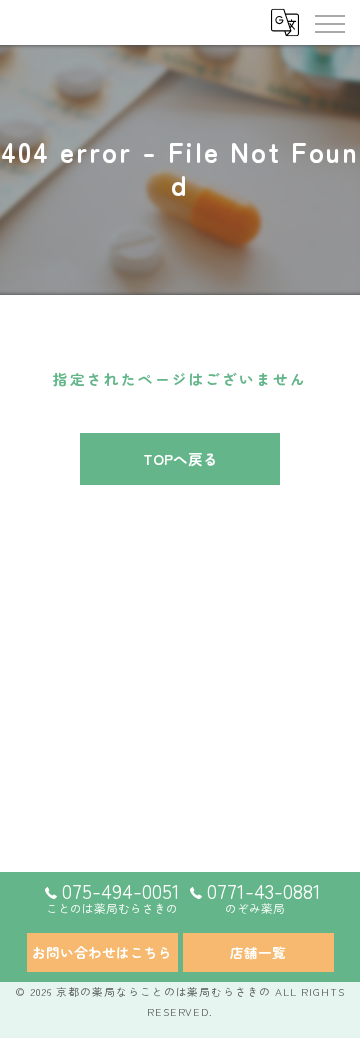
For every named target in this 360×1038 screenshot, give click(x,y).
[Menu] (329, 22)
